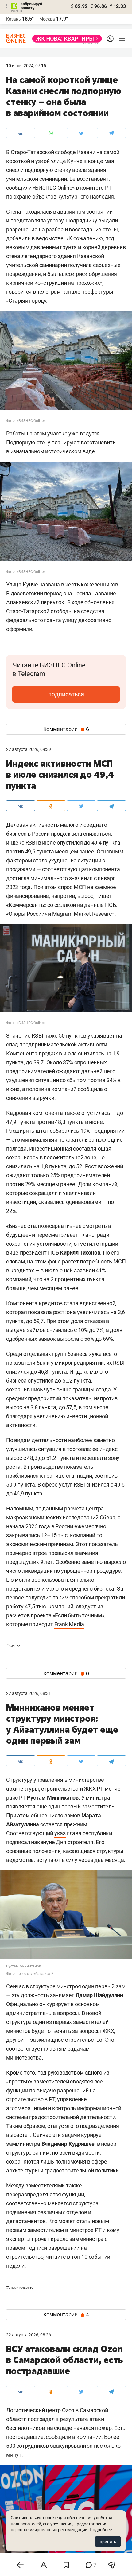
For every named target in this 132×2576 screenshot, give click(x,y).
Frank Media (69, 1624)
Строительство (20, 2288)
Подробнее (101, 2530)
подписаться (66, 694)
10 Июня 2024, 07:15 (26, 66)
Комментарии (66, 729)
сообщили (58, 2437)
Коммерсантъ (26, 905)
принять (108, 2542)
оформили (19, 629)
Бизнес (13, 1646)
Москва (47, 19)
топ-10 (79, 2257)
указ (60, 1833)
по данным (49, 1508)
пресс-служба (28, 1974)
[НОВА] (65, 39)
